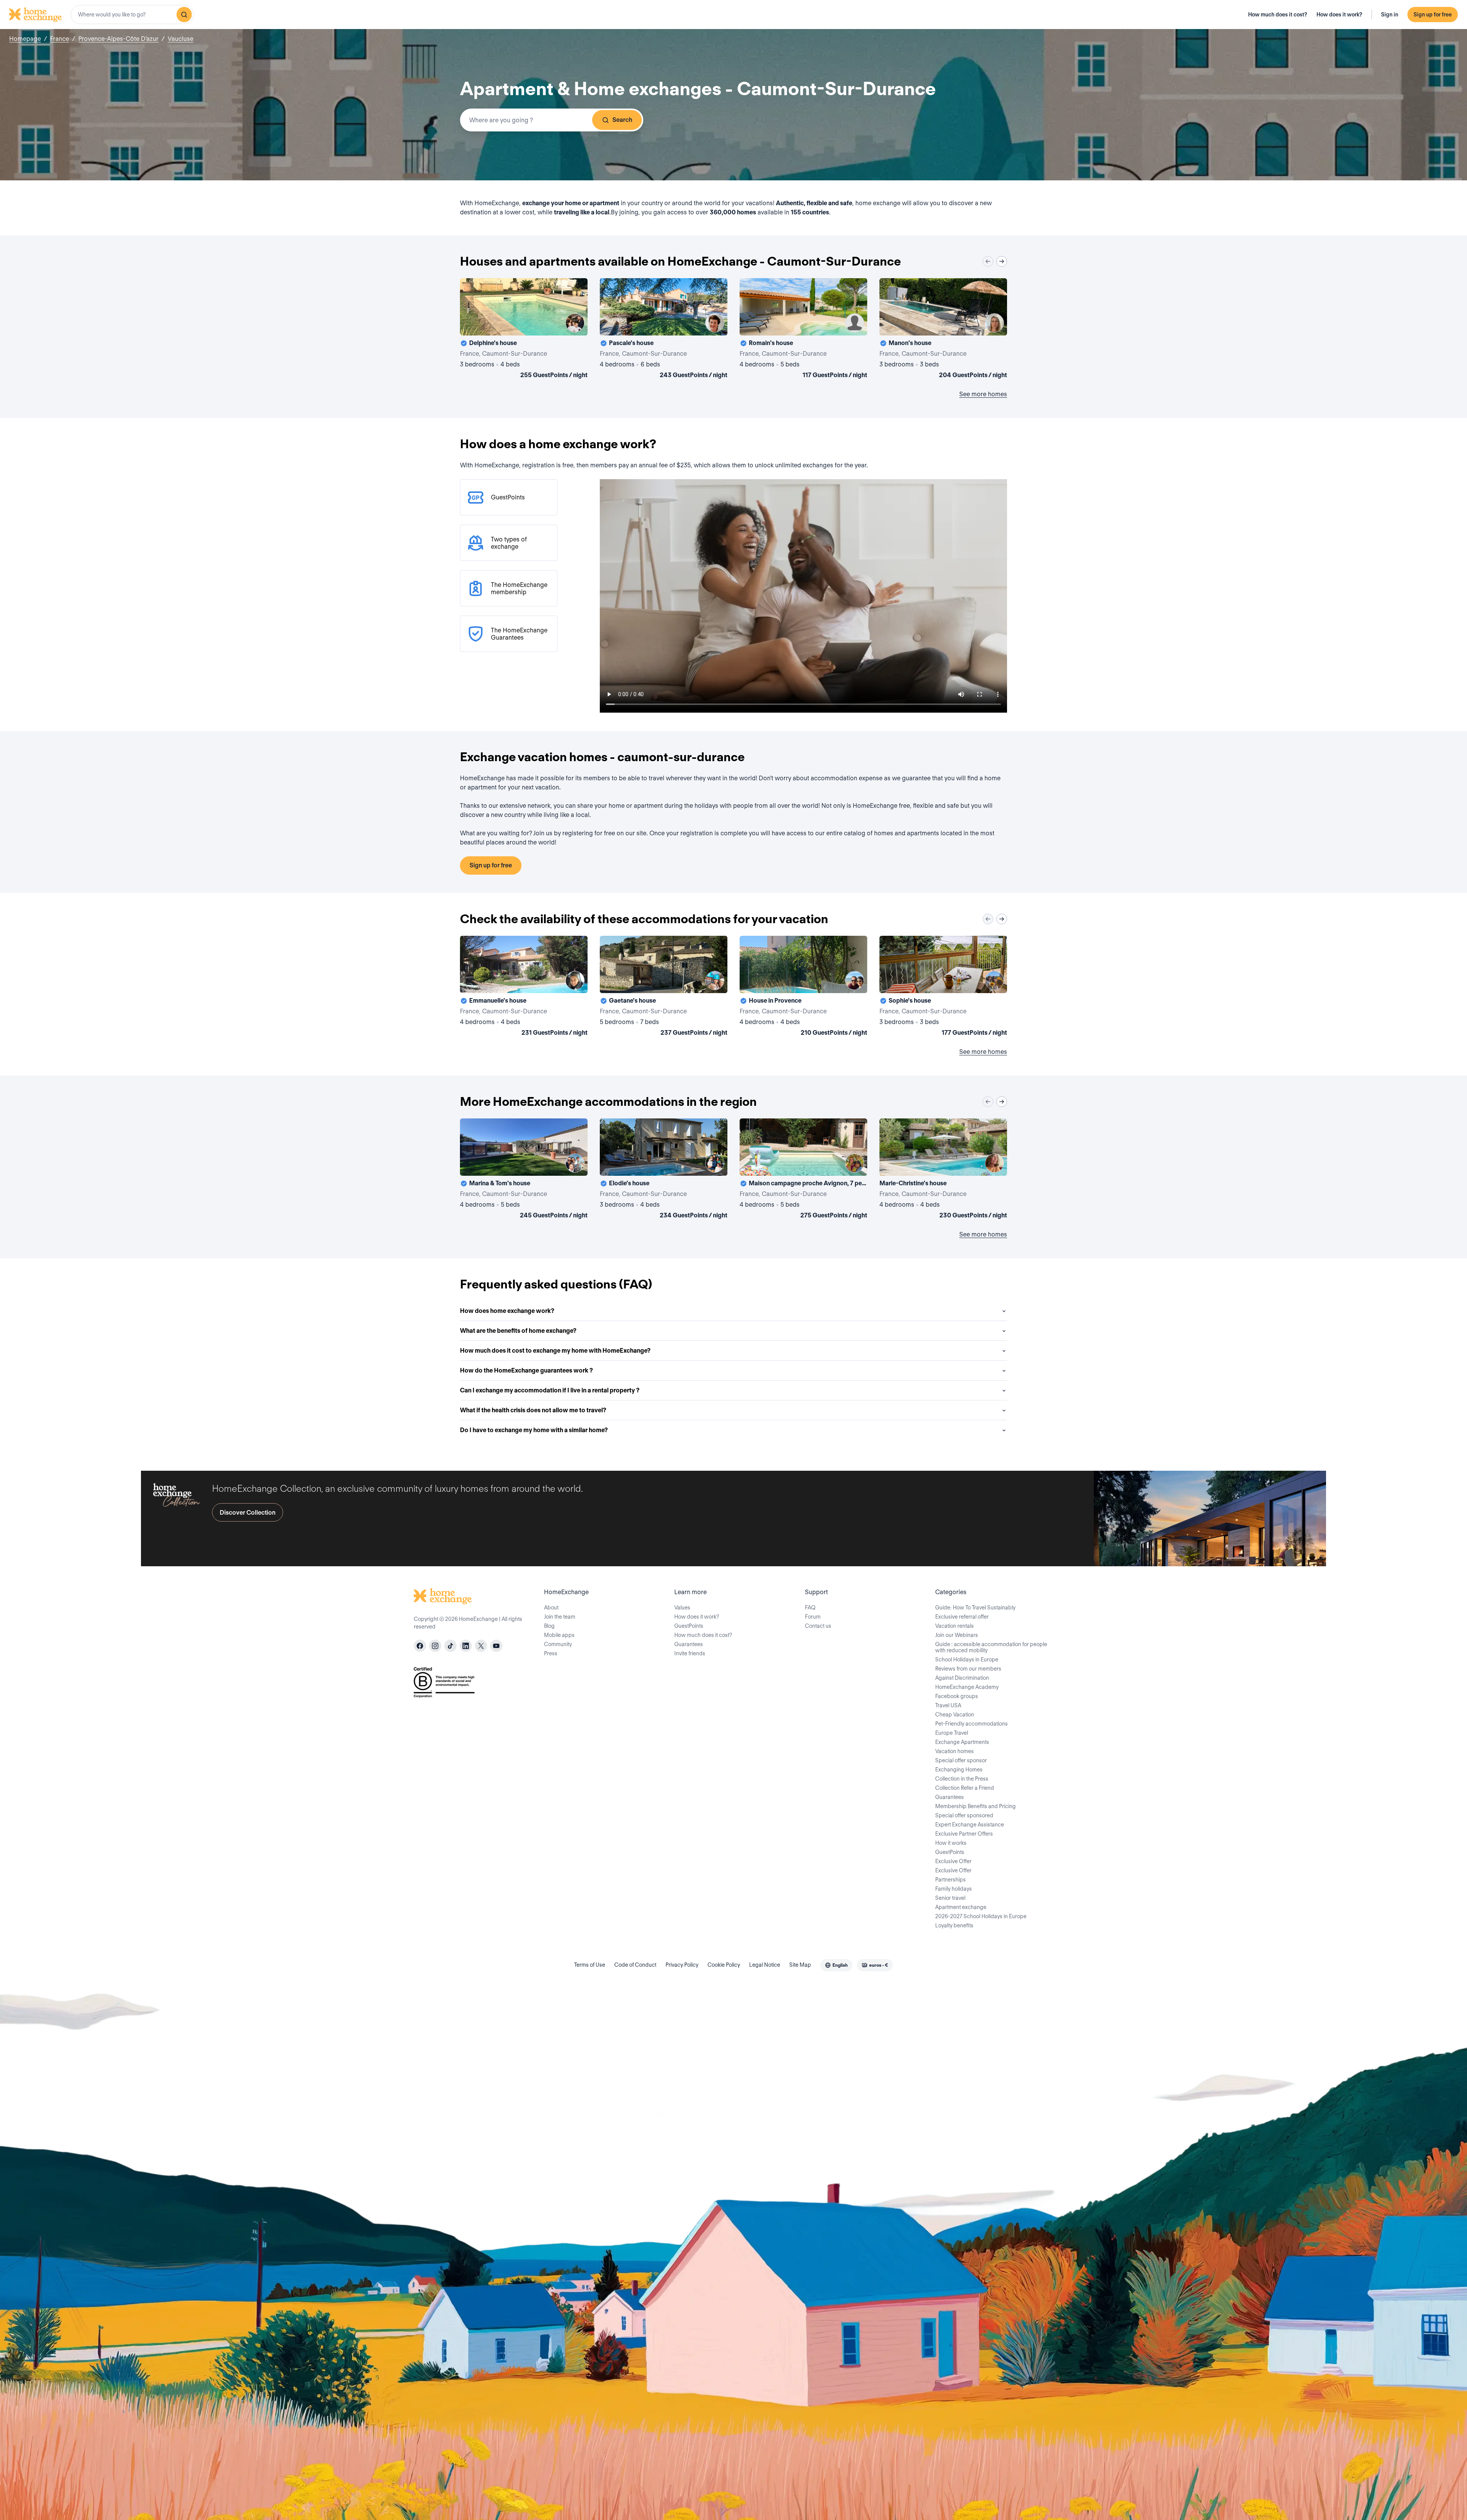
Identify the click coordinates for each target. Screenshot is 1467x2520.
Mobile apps (559, 1635)
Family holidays (954, 1889)
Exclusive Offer (953, 1861)
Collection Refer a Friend (965, 1788)
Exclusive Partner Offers (964, 1834)
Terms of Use (590, 1965)
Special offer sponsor (961, 1760)
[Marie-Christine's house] (943, 1170)
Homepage (25, 39)
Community (558, 1644)
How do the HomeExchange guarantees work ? (526, 1370)
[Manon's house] (943, 330)
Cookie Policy (724, 1965)
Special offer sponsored (964, 1815)
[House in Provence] (803, 987)
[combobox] (132, 15)
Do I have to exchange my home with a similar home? (534, 1430)
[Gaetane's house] (664, 987)
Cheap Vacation (955, 1715)
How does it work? (1339, 15)
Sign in (1390, 15)
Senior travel (950, 1898)
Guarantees (689, 1644)
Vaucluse (181, 39)
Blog (549, 1626)
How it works (951, 1843)
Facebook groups (957, 1696)
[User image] (575, 323)
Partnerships (950, 1880)
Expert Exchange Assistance (970, 1825)
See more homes (983, 394)
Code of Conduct (635, 1965)
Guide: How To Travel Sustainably (975, 1608)
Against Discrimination (962, 1678)
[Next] (1002, 261)
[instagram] (435, 1646)
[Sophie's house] (943, 987)
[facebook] (420, 1646)
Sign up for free (1433, 15)
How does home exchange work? (507, 1311)
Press (551, 1653)
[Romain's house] (803, 330)
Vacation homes (955, 1751)
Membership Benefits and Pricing (976, 1806)
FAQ (810, 1608)
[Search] (184, 15)
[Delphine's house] (524, 330)
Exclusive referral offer (962, 1617)
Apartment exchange (961, 1907)
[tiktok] (450, 1646)
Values (682, 1608)
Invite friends (690, 1653)
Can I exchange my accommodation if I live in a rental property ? (550, 1390)
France (60, 39)
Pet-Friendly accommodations (972, 1724)
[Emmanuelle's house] (524, 987)
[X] (481, 1646)
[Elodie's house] (664, 1170)
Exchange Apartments (962, 1742)
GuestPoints (689, 1626)
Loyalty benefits (954, 1925)
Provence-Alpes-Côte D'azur (118, 39)
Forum (813, 1617)
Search (622, 120)
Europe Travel (952, 1733)
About (551, 1608)
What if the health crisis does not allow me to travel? (533, 1410)
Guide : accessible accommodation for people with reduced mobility (991, 1647)
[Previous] (988, 261)
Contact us (818, 1626)
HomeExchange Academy (967, 1687)
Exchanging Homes (959, 1770)
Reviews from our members (968, 1669)
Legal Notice (765, 1965)
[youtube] (496, 1646)
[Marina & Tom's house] (524, 1170)
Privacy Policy (682, 1965)
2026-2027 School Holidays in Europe (981, 1916)
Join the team (560, 1617)
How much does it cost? (1278, 15)
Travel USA (948, 1705)
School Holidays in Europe (967, 1659)
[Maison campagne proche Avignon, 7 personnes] (803, 1170)
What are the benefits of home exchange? (518, 1331)
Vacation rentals (955, 1626)
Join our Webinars (957, 1635)
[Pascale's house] (664, 330)
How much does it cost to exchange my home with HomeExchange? (555, 1351)
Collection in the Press (962, 1779)
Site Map (800, 1965)
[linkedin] (466, 1646)
